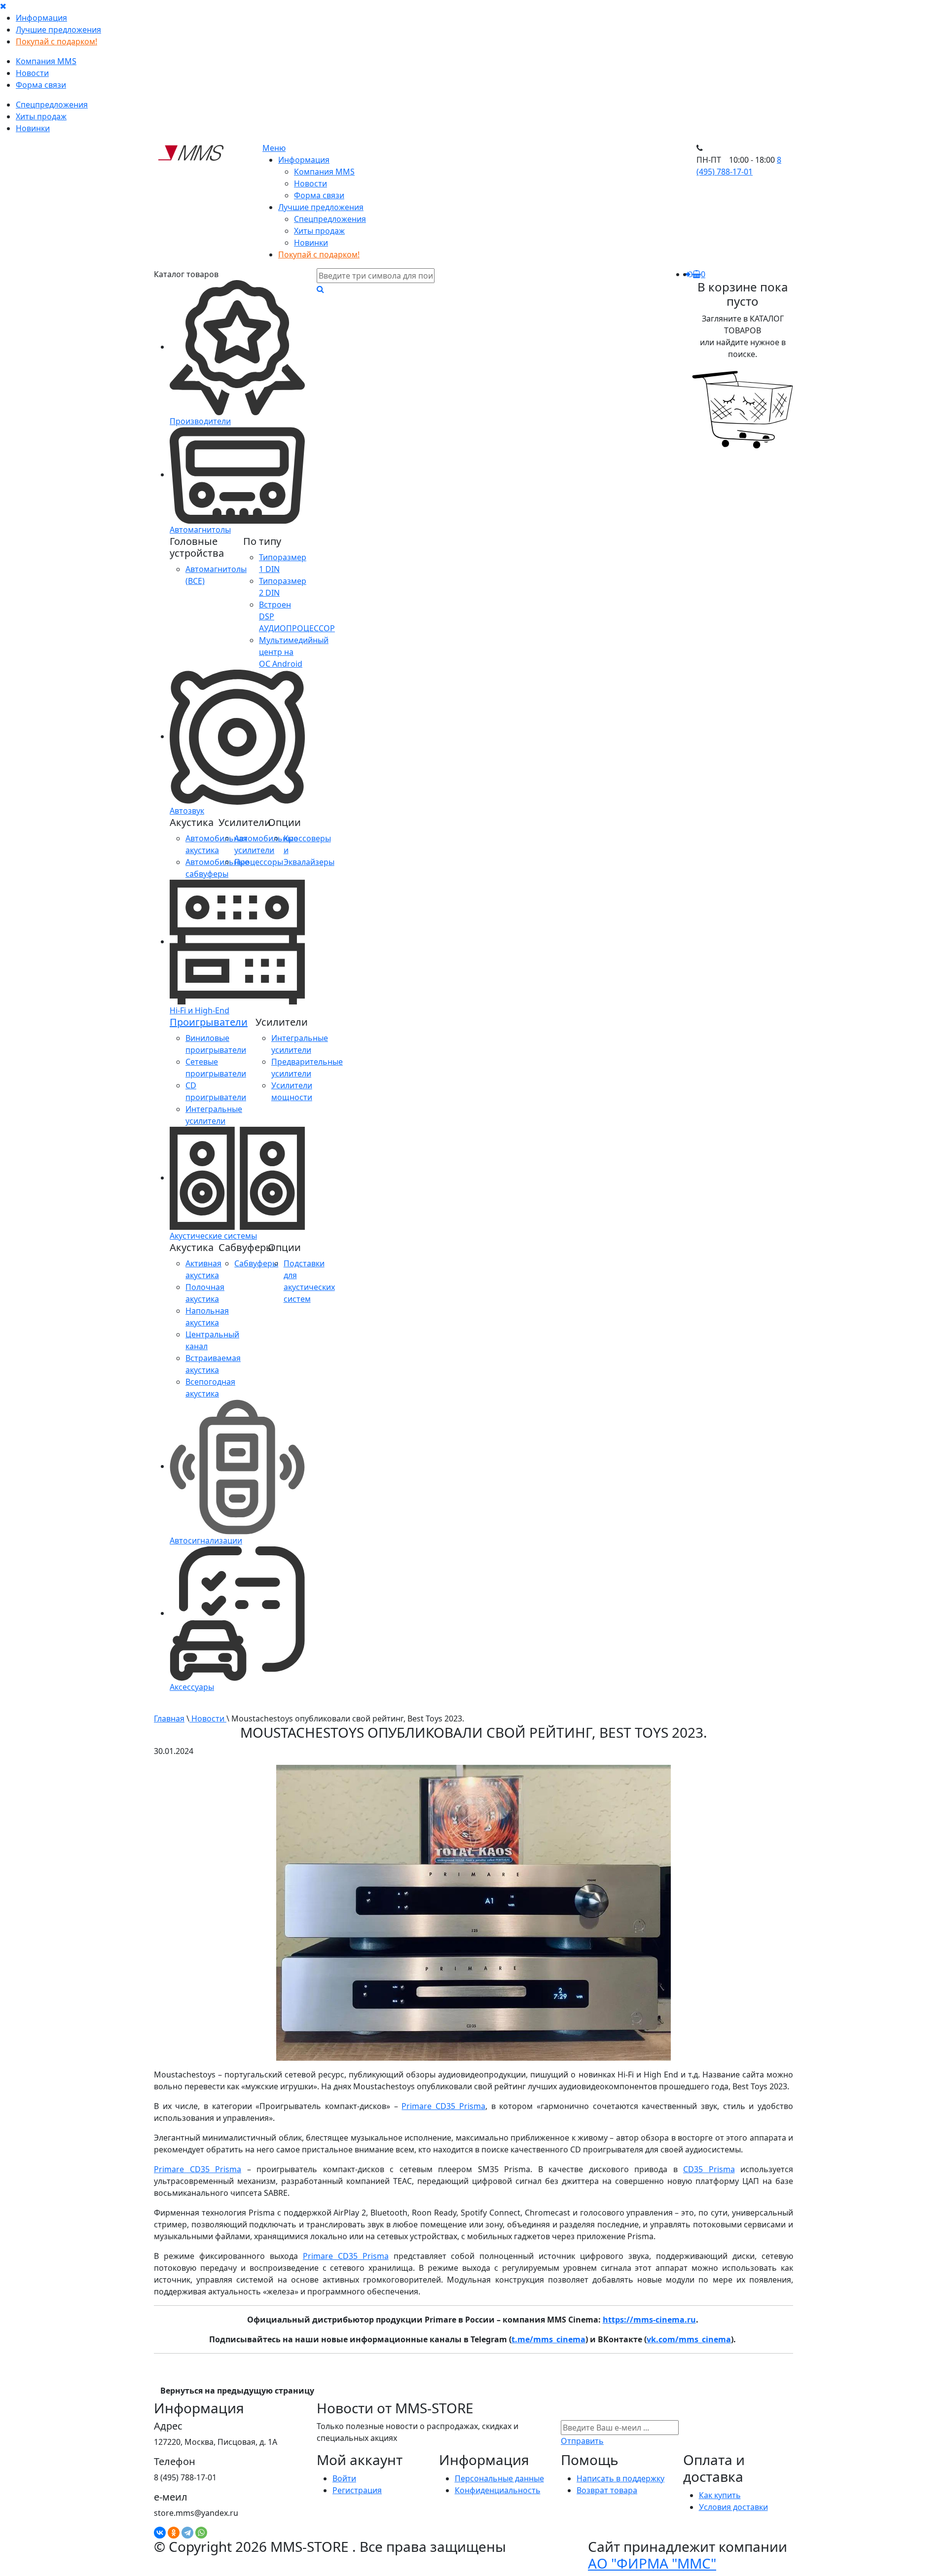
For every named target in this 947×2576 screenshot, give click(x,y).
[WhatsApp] (201, 2533)
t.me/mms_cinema (548, 2339)
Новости (32, 73)
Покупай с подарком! (56, 41)
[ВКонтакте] (160, 2533)
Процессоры (259, 862)
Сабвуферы (256, 1263)
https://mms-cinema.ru (649, 2320)
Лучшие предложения (58, 30)
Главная (169, 1718)
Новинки (33, 128)
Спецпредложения (52, 105)
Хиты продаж (41, 116)
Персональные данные (499, 2478)
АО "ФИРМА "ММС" (652, 2563)
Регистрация (357, 2490)
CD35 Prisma (709, 2169)
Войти (344, 2478)
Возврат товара (607, 2490)
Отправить (582, 2441)
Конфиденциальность (498, 2490)
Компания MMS (46, 61)
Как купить (720, 2495)
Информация (41, 18)
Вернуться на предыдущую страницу (237, 2391)
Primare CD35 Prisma (443, 2106)
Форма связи (41, 85)
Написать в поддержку (620, 2478)
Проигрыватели (209, 1022)
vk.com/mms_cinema (689, 2339)
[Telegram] (187, 2533)
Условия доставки (733, 2507)
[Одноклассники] (174, 2533)
